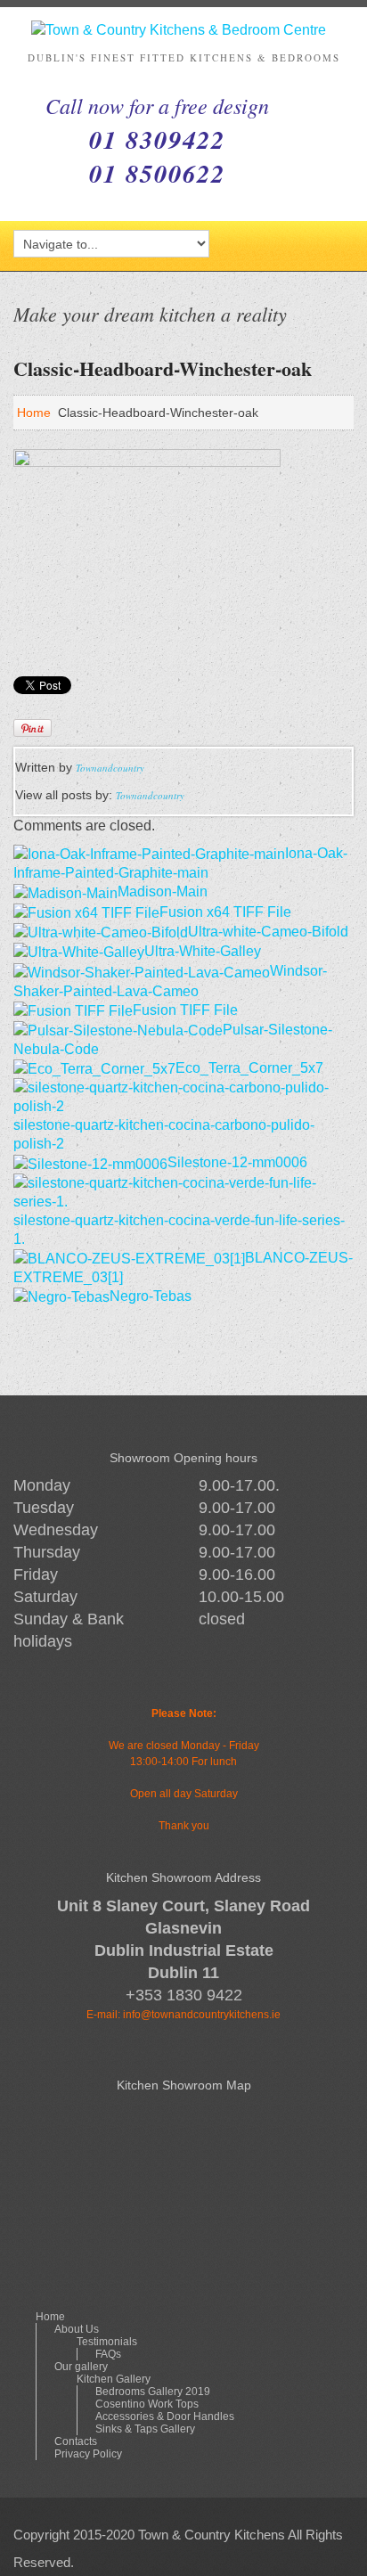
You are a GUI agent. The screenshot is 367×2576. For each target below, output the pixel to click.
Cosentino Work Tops (147, 2404)
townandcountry (110, 768)
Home (34, 413)
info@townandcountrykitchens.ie (202, 2015)
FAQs (108, 2354)
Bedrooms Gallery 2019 (153, 2392)
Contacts (76, 2441)
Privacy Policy (88, 2454)
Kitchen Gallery (114, 2379)
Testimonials (107, 2342)
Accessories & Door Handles (165, 2417)
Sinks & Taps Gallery (145, 2429)
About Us (77, 2329)
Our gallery (81, 2367)
